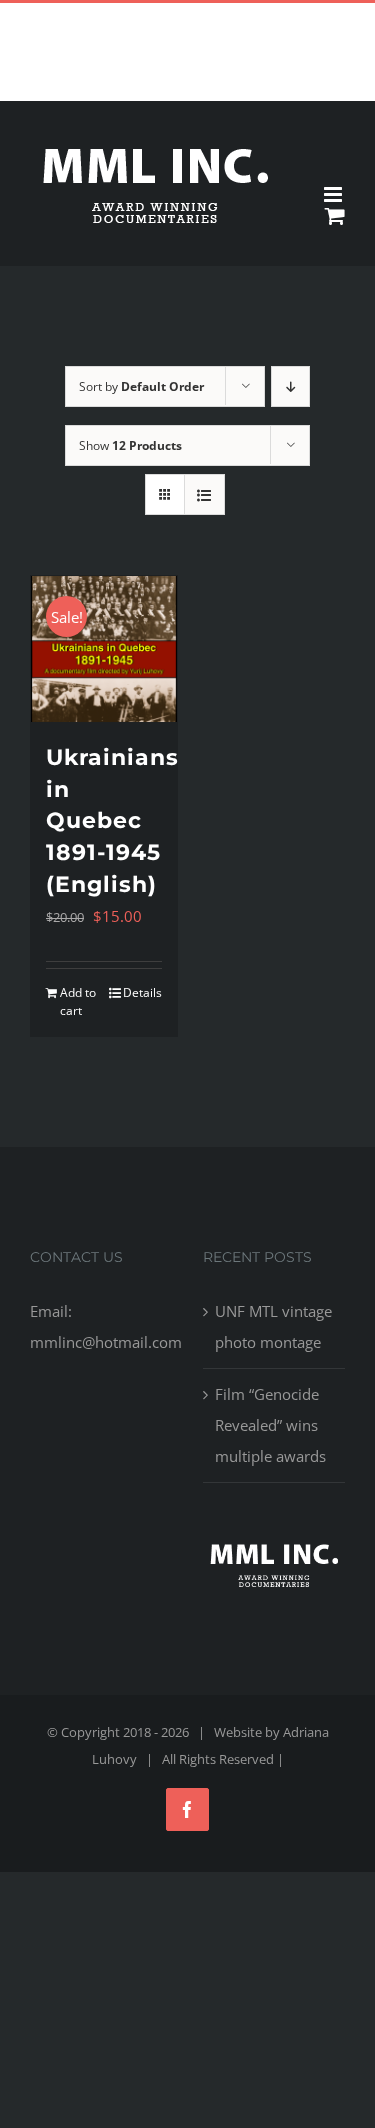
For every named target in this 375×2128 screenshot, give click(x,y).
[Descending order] (290, 386)
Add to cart (78, 1001)
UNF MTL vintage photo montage (273, 1326)
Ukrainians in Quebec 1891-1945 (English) (112, 821)
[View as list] (204, 494)
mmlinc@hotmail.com (233, 18)
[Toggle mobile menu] (334, 194)
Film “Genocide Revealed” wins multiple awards (270, 1425)
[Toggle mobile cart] (335, 215)
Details (142, 992)
